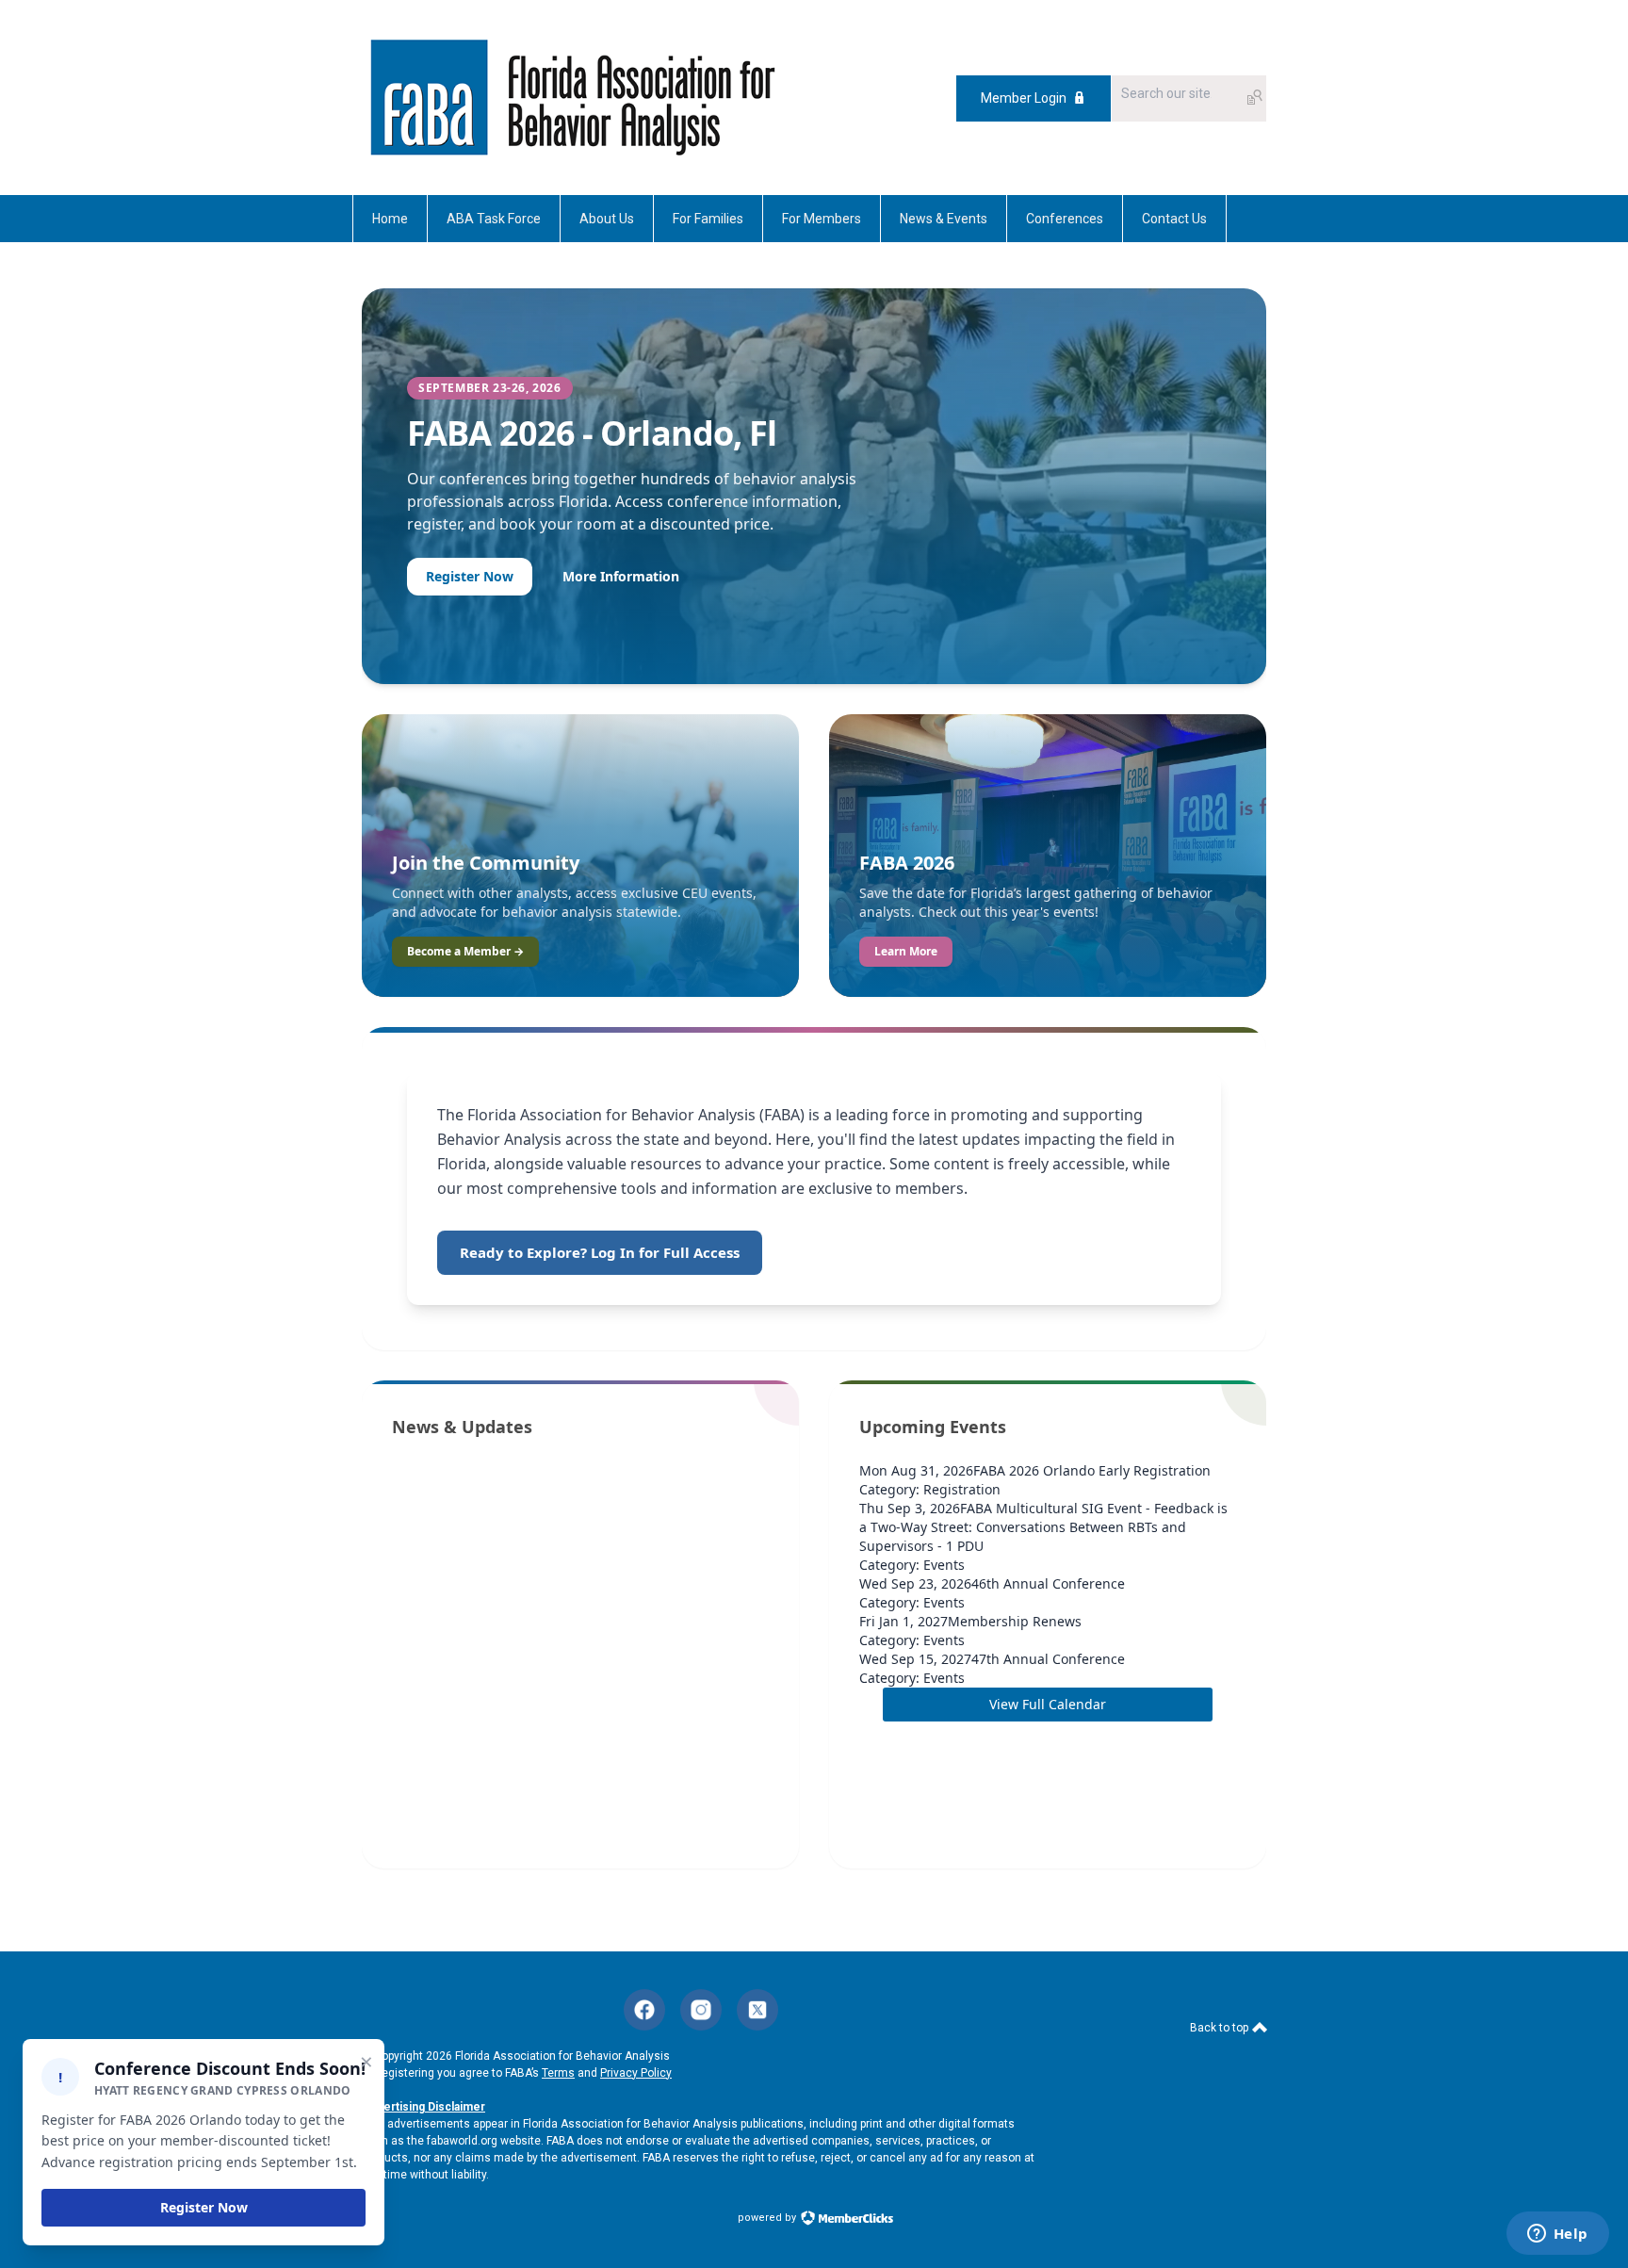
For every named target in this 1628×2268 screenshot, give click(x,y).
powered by (768, 2218)
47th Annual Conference (1048, 1659)
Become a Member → (465, 951)
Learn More (906, 951)
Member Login (1024, 98)
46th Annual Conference (1048, 1583)
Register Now (470, 576)
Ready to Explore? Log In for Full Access (600, 1252)
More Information (621, 576)
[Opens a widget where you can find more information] (1557, 2235)
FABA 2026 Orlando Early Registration (1092, 1470)
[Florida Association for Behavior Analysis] (572, 98)
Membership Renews (1015, 1621)
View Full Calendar (1048, 1704)
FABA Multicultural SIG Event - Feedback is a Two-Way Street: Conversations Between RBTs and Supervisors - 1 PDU (1043, 1527)
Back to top (1221, 2028)
